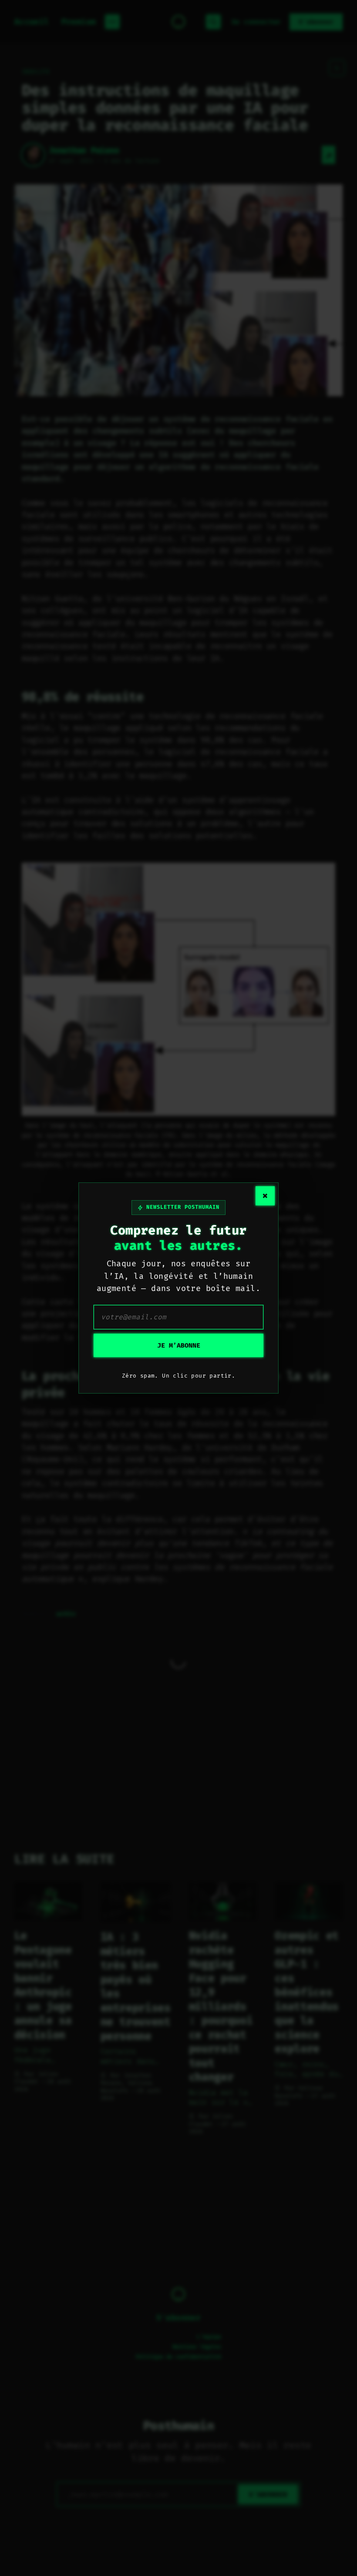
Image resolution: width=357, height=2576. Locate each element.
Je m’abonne (179, 1345)
